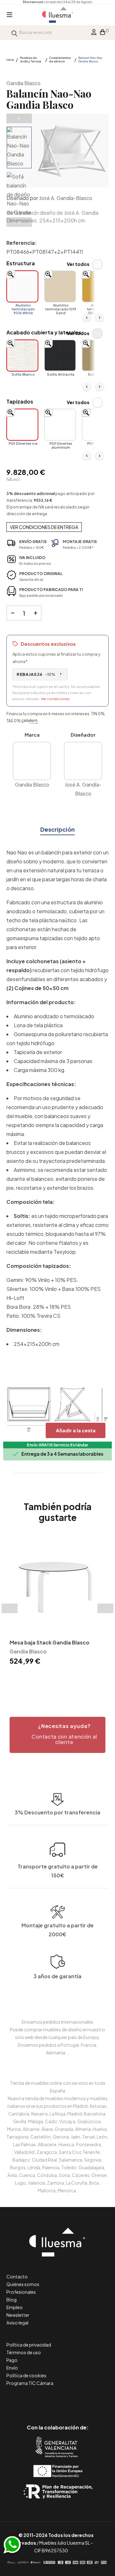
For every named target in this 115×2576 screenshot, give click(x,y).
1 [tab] (48, 1678)
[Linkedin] (58, 2400)
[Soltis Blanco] (22, 356)
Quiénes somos (23, 2284)
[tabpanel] (57, 1601)
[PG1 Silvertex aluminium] (60, 425)
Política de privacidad (29, 2345)
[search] (14, 32)
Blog (11, 2300)
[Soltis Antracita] (60, 356)
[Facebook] (29, 2400)
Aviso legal (17, 2323)
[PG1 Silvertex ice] (22, 425)
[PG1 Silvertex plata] (98, 425)
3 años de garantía (57, 1976)
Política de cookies (26, 2375)
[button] (57, 1735)
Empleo (15, 2307)
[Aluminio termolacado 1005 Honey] (98, 286)
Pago (12, 2360)
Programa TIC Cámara (30, 2383)
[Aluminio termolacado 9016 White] (22, 286)
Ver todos (78, 264)
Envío (12, 2368)
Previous (19, 118)
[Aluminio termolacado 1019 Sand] (60, 286)
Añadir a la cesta (76, 1430)
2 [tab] (54, 1678)
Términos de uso (24, 2352)
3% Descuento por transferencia (57, 1812)
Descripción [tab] (57, 829)
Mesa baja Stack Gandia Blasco (50, 1642)
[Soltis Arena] (98, 356)
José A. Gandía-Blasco (66, 198)
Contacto (17, 2276)
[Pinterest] (43, 2400)
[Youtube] (86, 2400)
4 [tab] (67, 1678)
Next (19, 222)
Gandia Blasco (23, 83)
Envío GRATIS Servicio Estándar (57, 1445)
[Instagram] (72, 2400)
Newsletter (18, 2315)
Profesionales (21, 2292)
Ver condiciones (55, 699)
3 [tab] (61, 1678)
